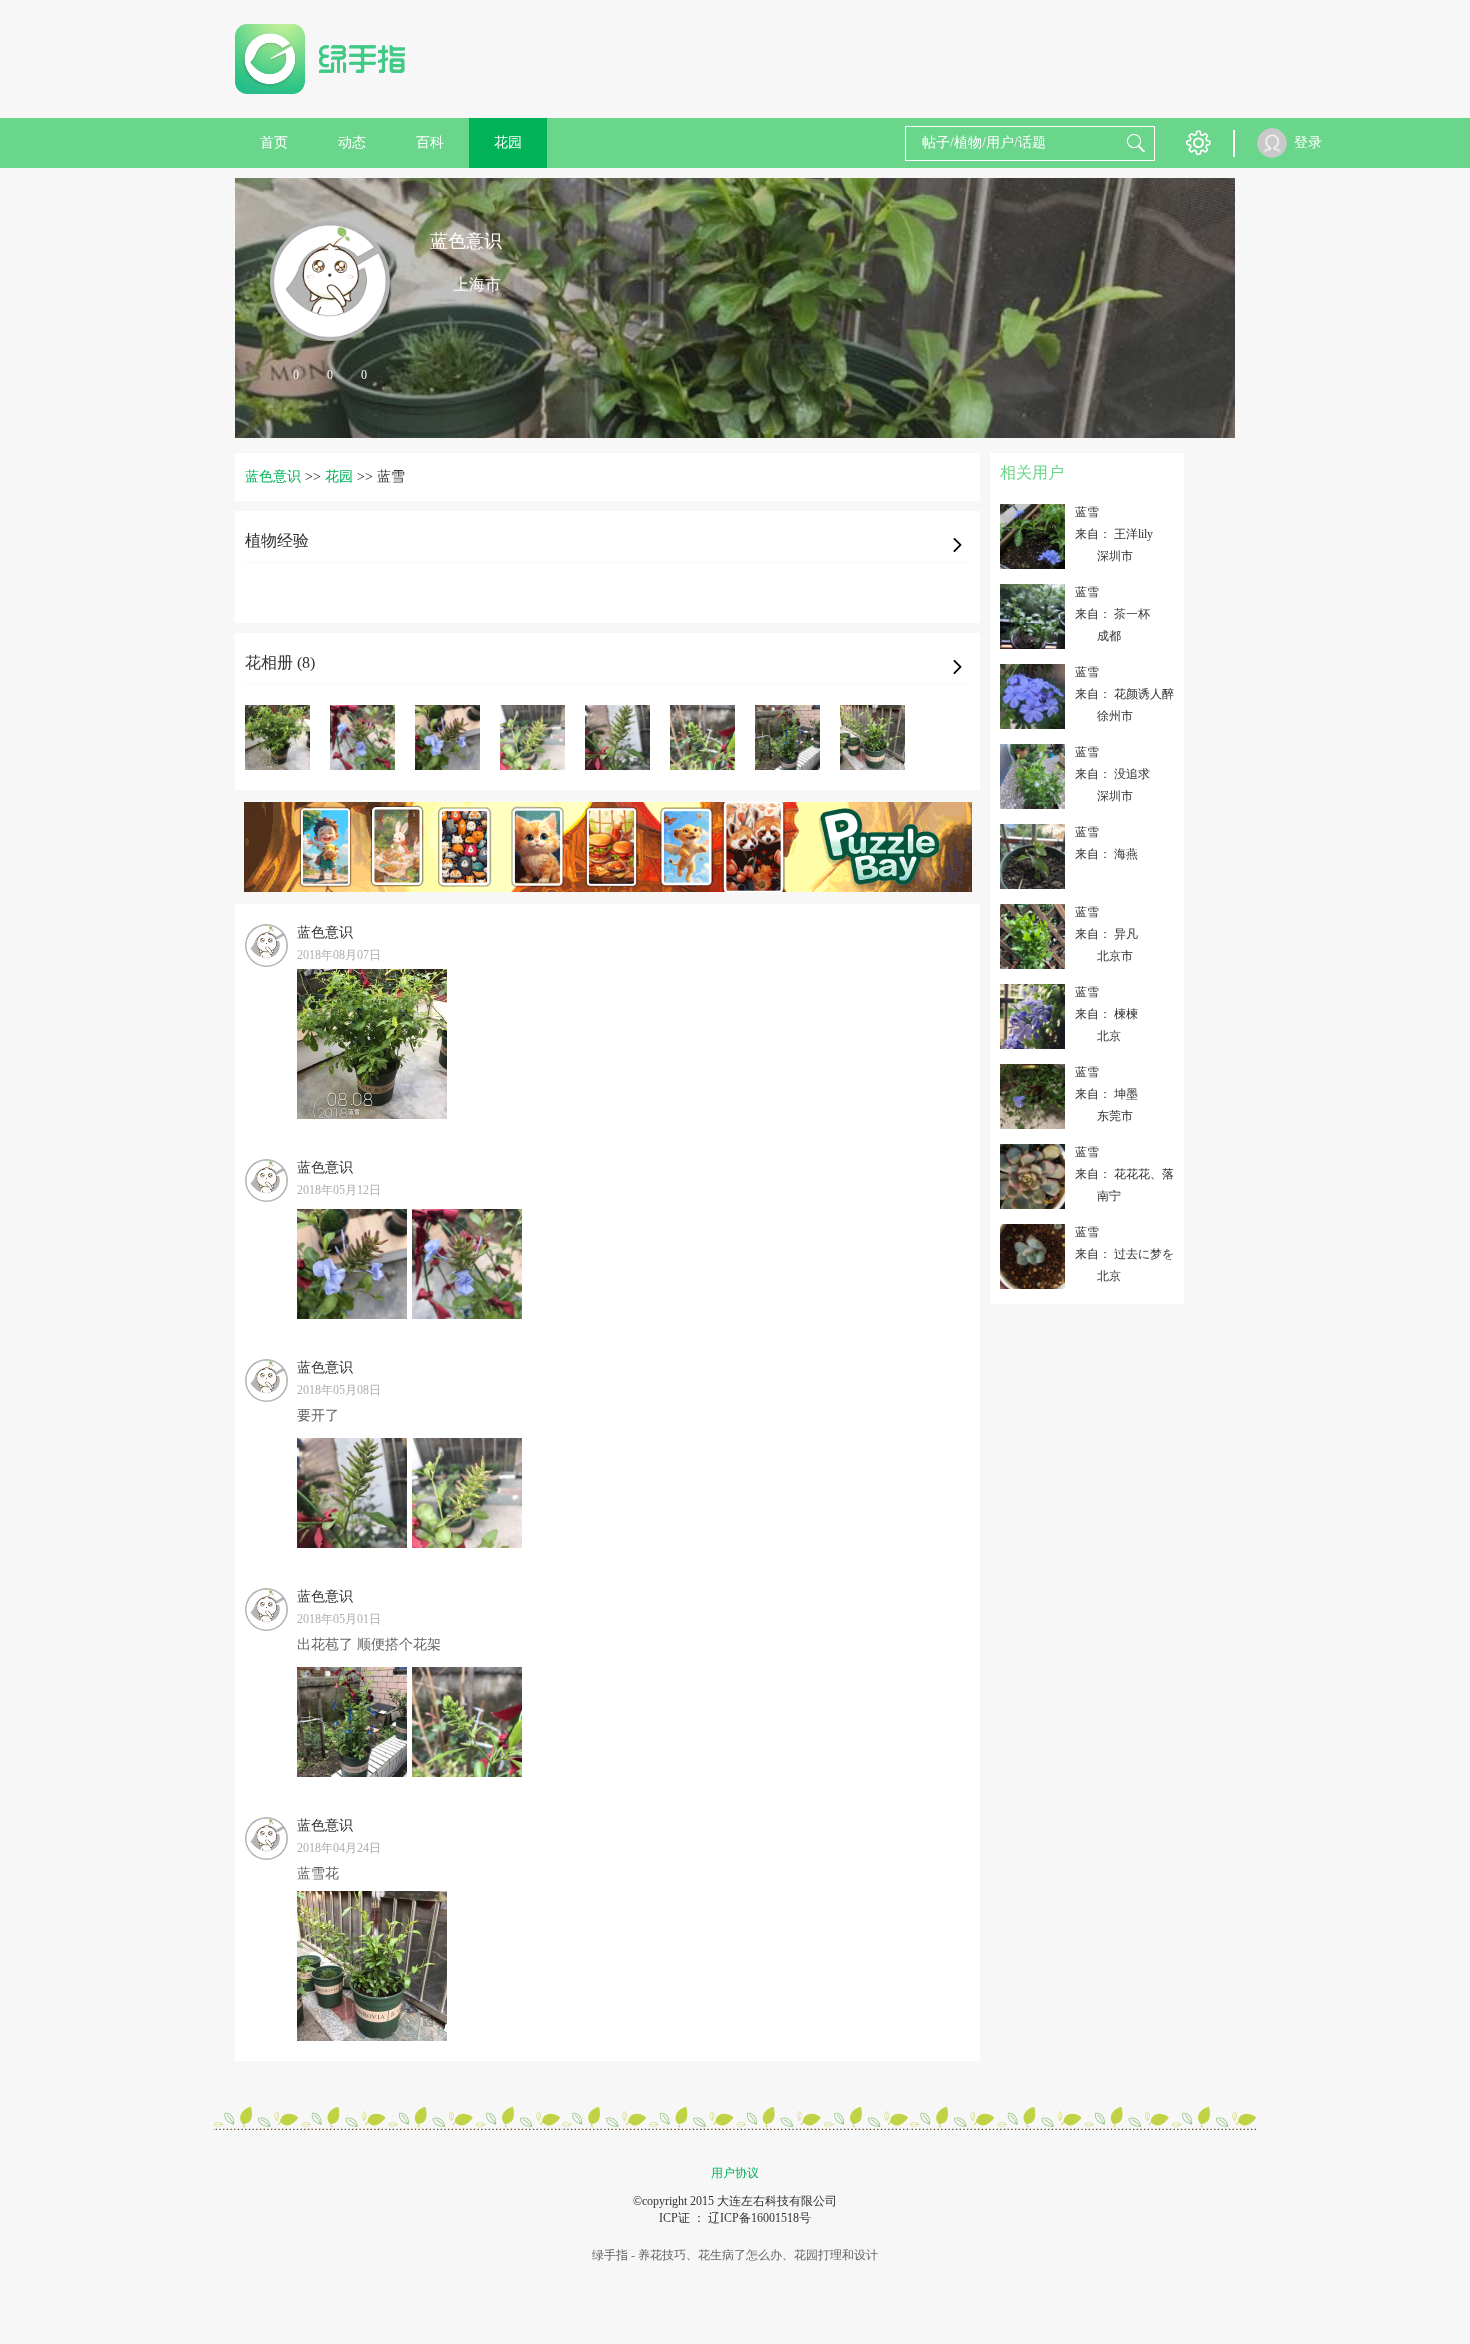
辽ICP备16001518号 (759, 2218)
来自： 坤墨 (1106, 1094)
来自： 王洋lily (1114, 534)
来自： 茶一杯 (1112, 614)
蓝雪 (1087, 512)
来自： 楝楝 (1106, 1014)
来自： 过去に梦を (1124, 1254)
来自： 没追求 (1112, 774)
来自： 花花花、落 (1124, 1174)
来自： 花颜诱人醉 (1124, 694)
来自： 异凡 (1106, 934)
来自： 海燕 (1106, 854)
